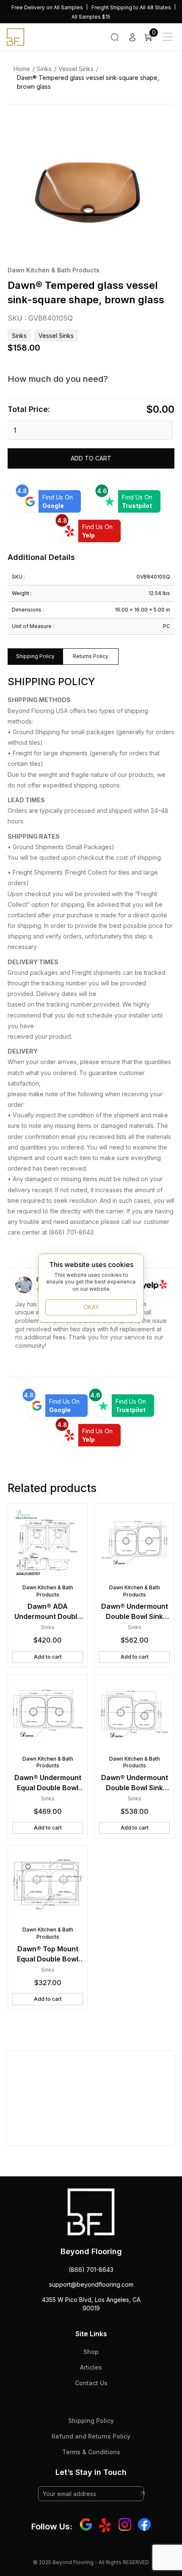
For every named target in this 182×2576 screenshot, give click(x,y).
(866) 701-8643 (91, 2270)
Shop (91, 2352)
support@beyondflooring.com (91, 2284)
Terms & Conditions (91, 2452)
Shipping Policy (91, 2421)
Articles (91, 2367)
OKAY (91, 1307)
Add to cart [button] (48, 1657)
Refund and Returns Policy (91, 2436)
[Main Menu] (168, 37)
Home (22, 69)
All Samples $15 (91, 17)
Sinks (44, 69)
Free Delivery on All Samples (47, 7)
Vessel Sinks (76, 69)
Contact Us (91, 2383)
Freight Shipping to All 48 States (131, 7)
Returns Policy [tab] (91, 656)
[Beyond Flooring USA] (15, 36)
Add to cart (91, 458)
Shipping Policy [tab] (35, 656)
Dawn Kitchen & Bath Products (54, 270)
